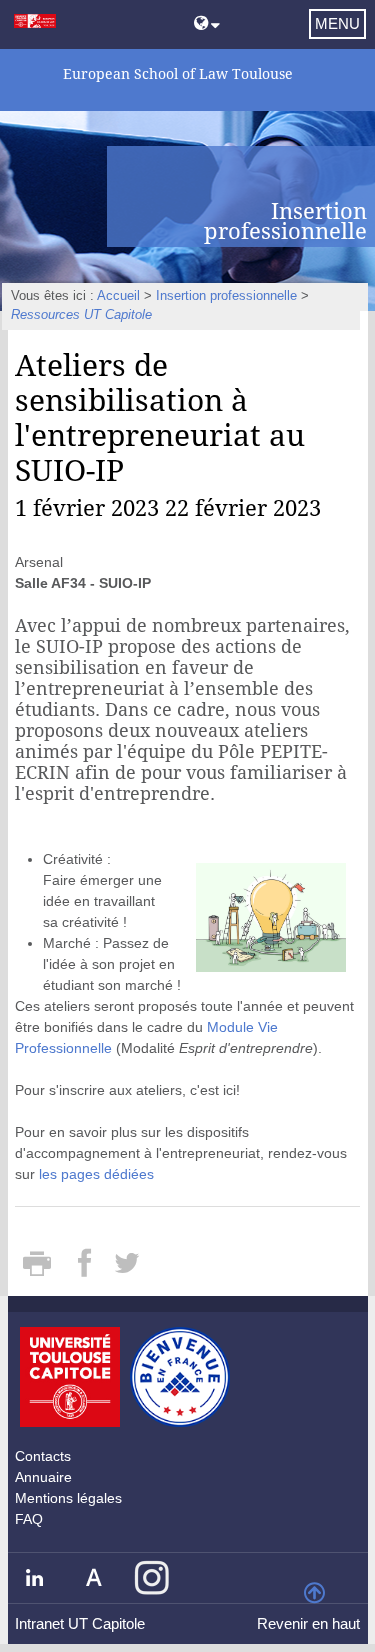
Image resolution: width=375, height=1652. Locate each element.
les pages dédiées (96, 1174)
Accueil (118, 296)
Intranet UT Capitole (80, 1623)
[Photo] (271, 916)
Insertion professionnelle (226, 296)
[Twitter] (126, 1270)
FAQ (29, 1519)
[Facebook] (86, 1270)
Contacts (43, 1456)
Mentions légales (68, 1498)
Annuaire (43, 1477)
